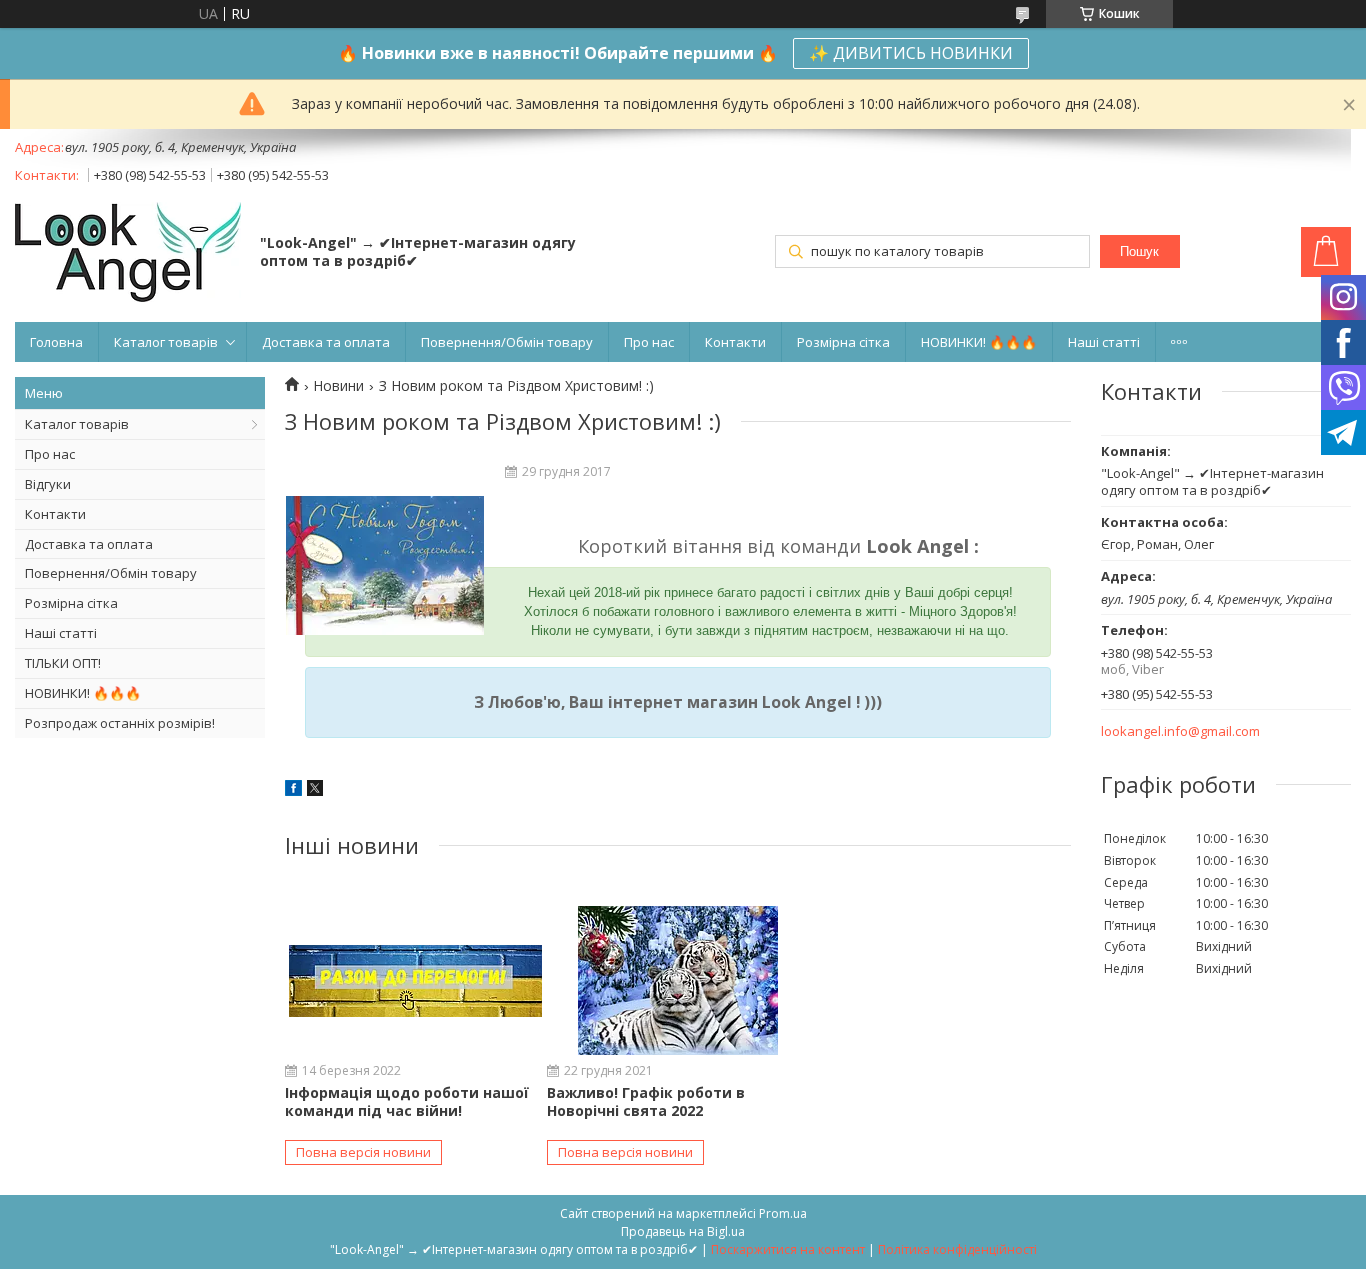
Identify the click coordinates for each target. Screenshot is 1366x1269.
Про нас (649, 342)
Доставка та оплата (326, 342)
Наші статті (1104, 342)
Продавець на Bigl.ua (683, 1231)
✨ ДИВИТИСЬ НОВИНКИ (911, 53)
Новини (338, 386)
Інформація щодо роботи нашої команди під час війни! (407, 1101)
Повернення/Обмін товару (507, 342)
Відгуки (48, 484)
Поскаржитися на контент (788, 1249)
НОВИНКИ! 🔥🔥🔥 (979, 342)
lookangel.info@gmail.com (1180, 731)
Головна (56, 342)
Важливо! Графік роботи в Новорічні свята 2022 (646, 1101)
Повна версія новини (363, 1152)
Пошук (1139, 251)
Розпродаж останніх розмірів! (120, 723)
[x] (315, 790)
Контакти (735, 342)
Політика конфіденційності (957, 1249)
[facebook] (293, 790)
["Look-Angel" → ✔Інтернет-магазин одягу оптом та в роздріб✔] (128, 254)
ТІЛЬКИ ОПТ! (63, 663)
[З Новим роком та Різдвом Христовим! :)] (385, 566)
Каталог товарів (166, 342)
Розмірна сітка (843, 342)
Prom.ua (783, 1213)
